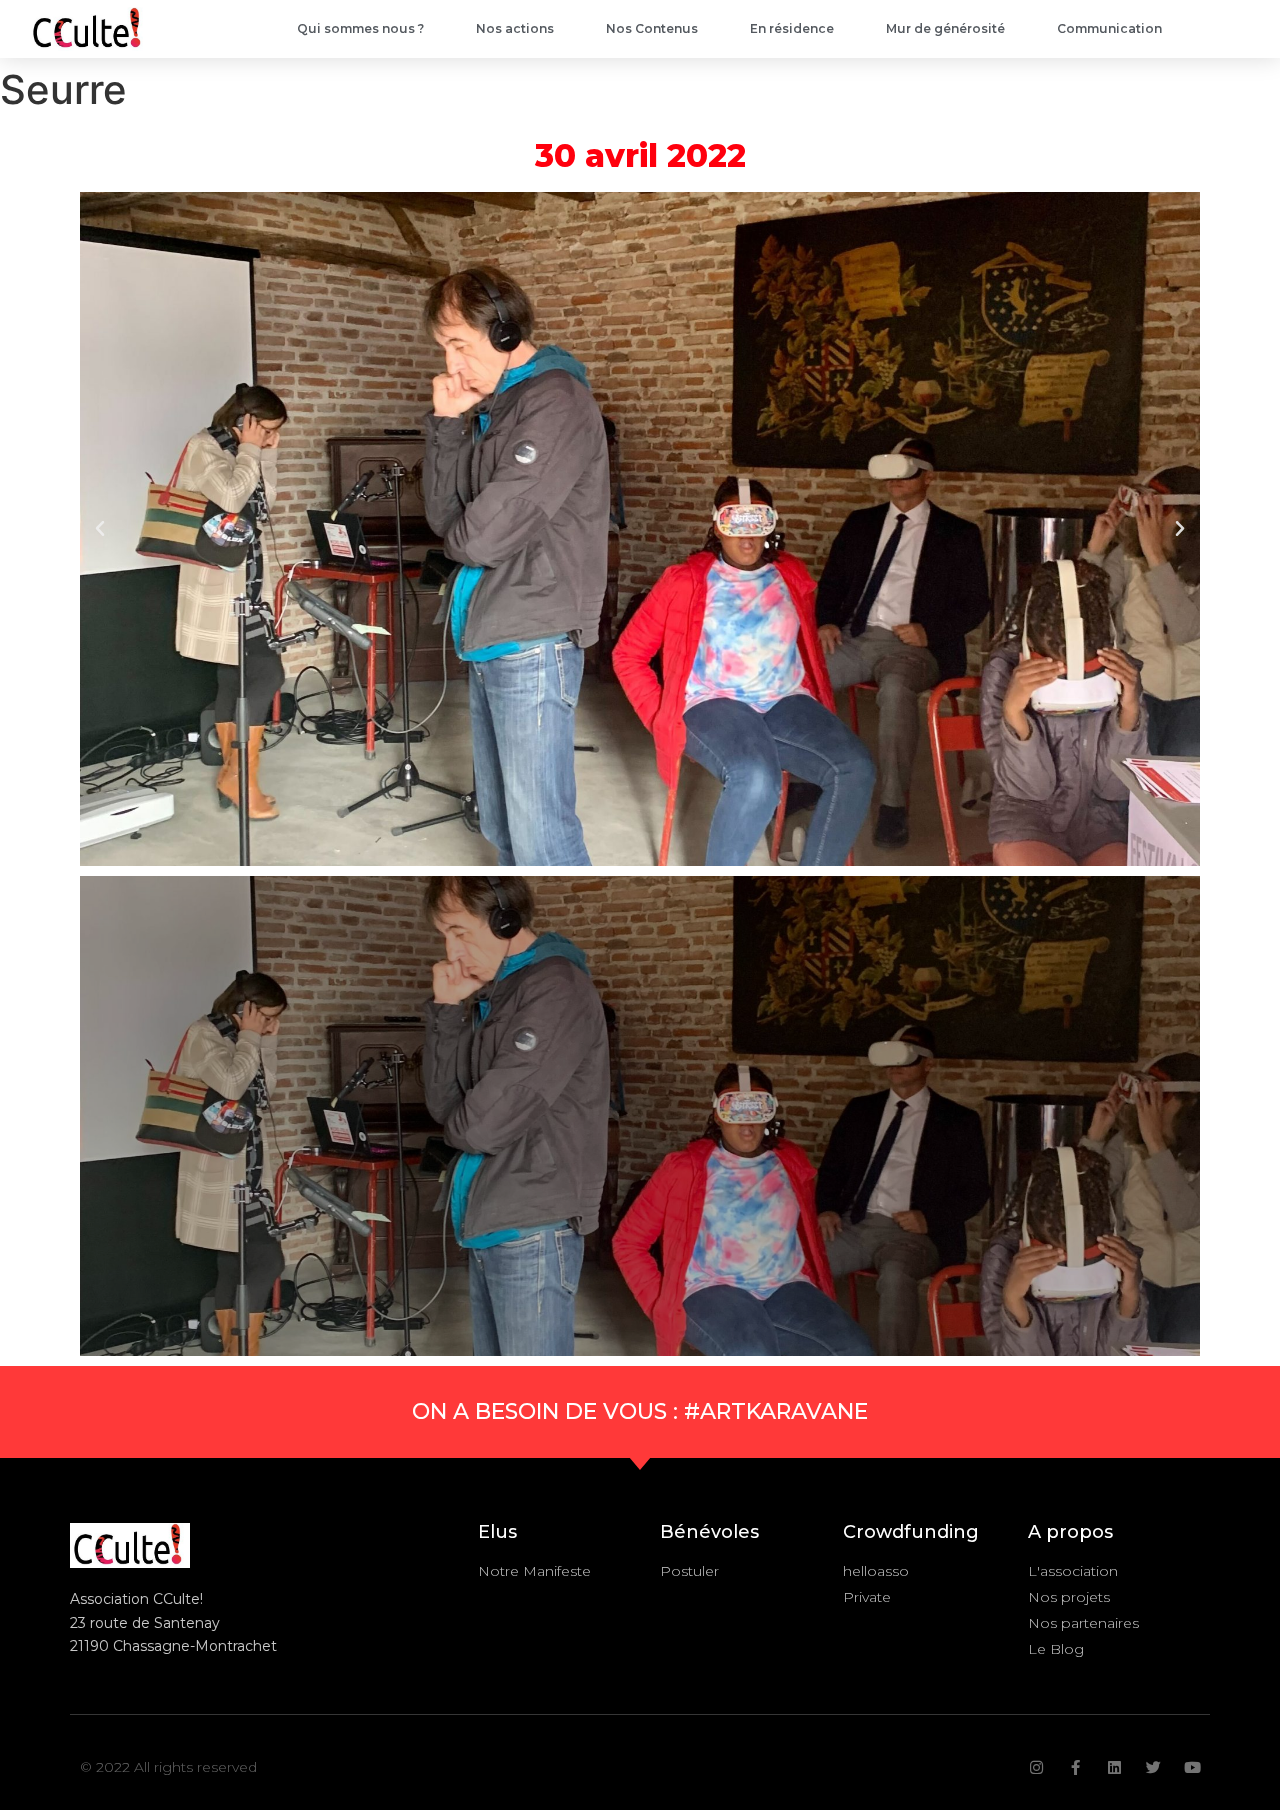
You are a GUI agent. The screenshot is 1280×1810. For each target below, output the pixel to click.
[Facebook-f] (1075, 1767)
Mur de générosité (945, 28)
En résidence (792, 28)
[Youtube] (1192, 1767)
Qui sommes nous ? (360, 28)
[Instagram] (1036, 1767)
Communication (1109, 28)
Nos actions (515, 28)
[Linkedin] (1114, 1767)
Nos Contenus (652, 28)
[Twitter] (1153, 1767)
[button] (100, 529)
